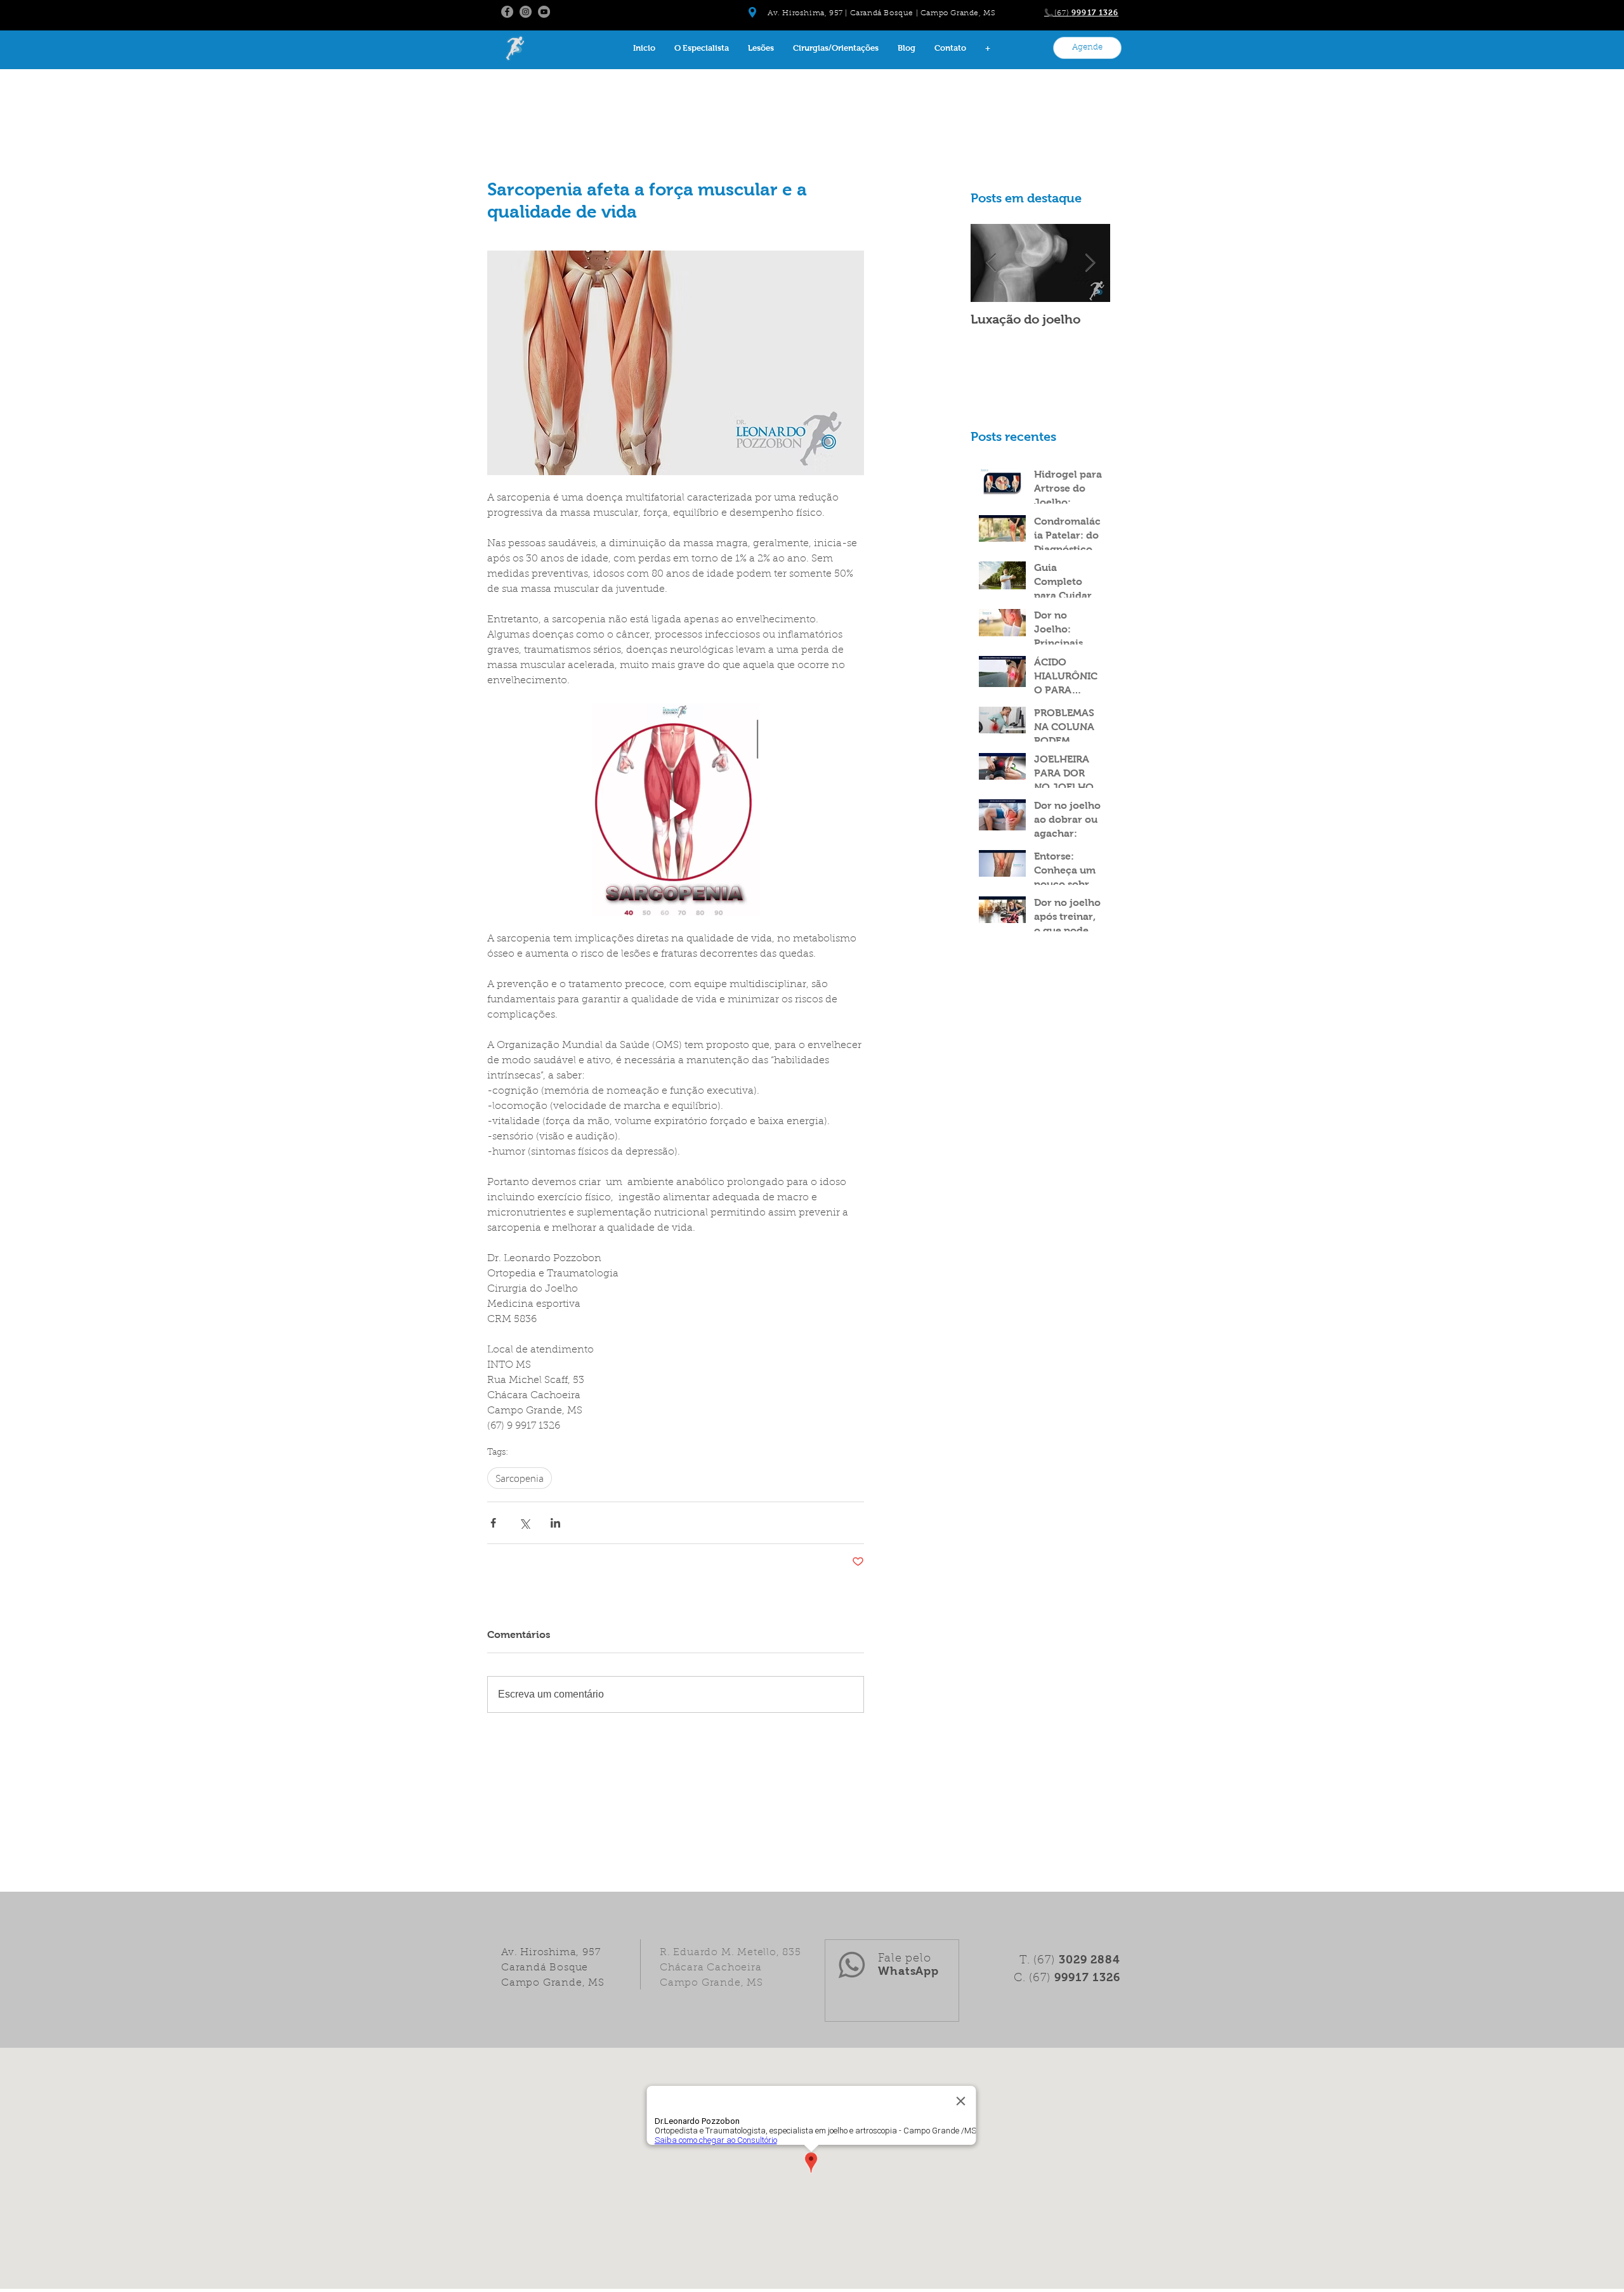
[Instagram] (526, 12)
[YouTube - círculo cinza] (544, 12)
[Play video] (676, 809)
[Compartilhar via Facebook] (493, 1523)
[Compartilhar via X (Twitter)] (524, 1523)
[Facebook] (507, 12)
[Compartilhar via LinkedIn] (555, 1523)
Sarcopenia (520, 1478)
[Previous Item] (991, 263)
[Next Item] (1090, 263)
